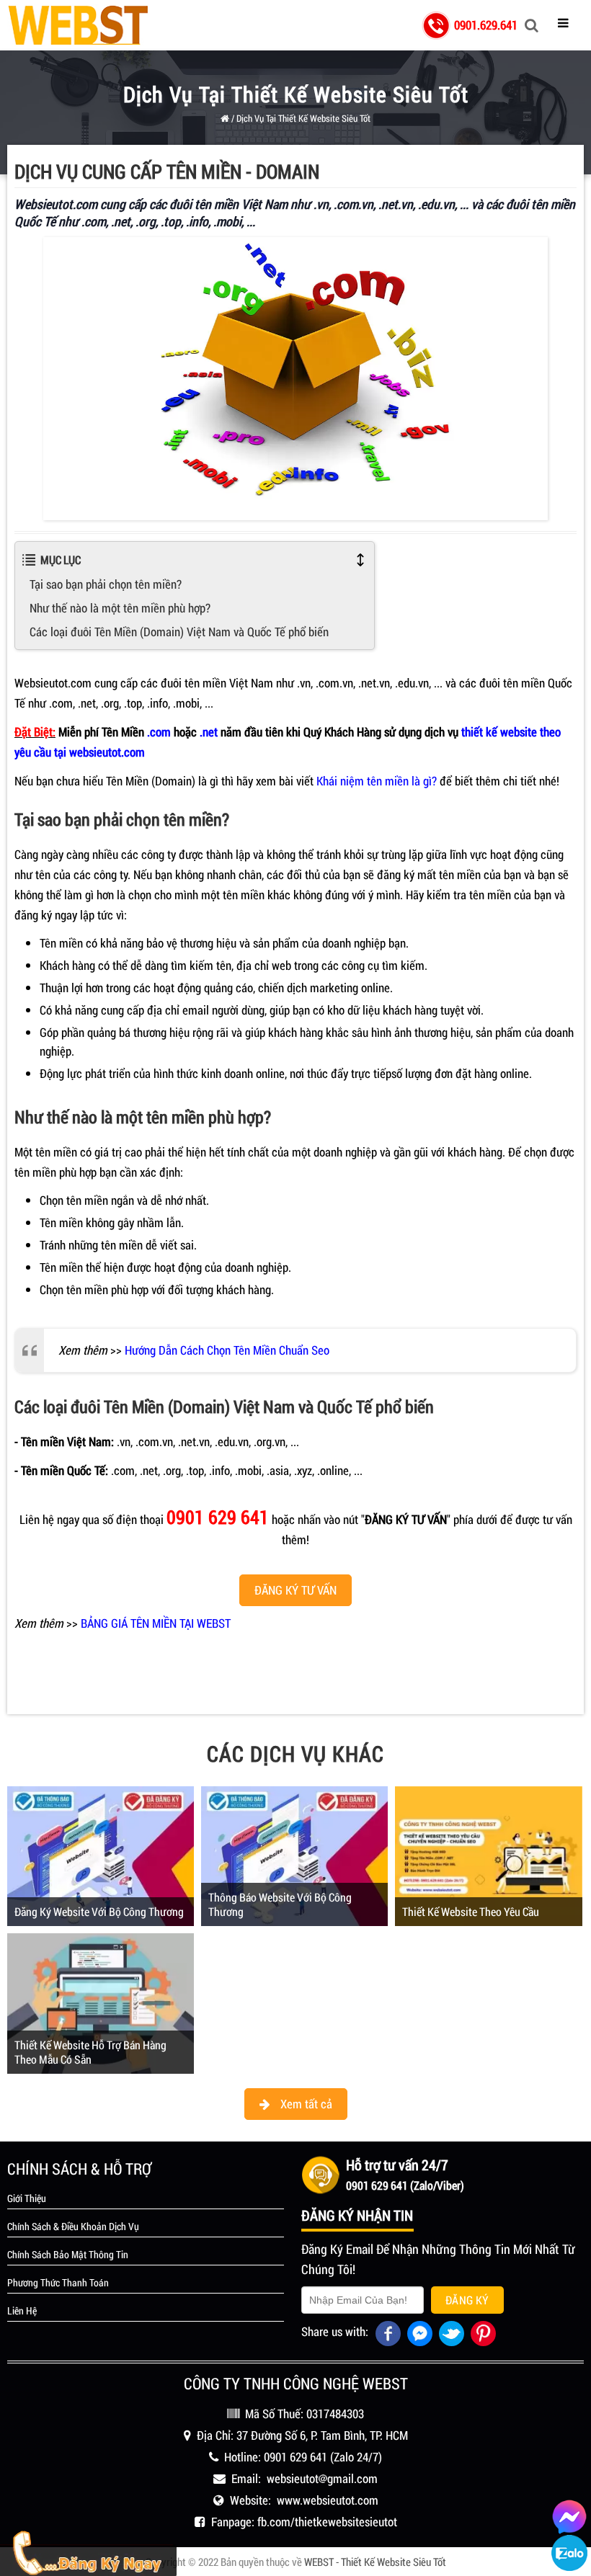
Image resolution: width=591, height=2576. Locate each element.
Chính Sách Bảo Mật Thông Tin (68, 2255)
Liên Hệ (22, 2311)
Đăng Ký (467, 2300)
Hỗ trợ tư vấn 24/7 (397, 2165)
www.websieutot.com (328, 2500)
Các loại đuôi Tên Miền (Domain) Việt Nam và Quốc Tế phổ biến (179, 632)
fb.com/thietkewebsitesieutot (327, 2522)
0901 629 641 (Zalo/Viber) (405, 2185)
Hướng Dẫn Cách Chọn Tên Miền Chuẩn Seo (227, 1350)
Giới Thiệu (27, 2198)
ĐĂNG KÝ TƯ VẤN (295, 1590)
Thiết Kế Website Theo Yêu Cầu (471, 1911)
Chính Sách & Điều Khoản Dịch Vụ (73, 2227)
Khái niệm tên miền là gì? (377, 781)
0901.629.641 (486, 25)
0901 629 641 (295, 2457)
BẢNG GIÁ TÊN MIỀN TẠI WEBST (156, 1623)
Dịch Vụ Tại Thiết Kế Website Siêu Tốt (303, 118)
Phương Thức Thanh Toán (58, 2283)
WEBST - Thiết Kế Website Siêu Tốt (375, 2562)
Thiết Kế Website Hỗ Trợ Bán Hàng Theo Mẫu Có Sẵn (90, 2052)
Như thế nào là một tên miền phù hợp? (120, 608)
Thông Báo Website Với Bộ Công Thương (280, 1904)
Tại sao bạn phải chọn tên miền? (106, 584)
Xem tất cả (305, 2104)
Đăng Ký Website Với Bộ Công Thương (99, 1911)
